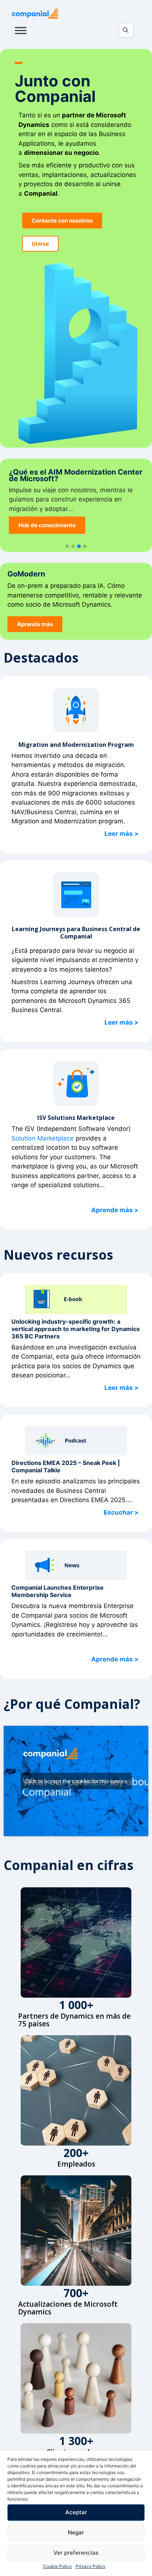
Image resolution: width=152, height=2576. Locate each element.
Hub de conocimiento (47, 525)
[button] (67, 547)
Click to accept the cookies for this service (76, 1781)
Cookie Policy (58, 2566)
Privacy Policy (91, 2566)
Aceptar (76, 2512)
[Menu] (21, 30)
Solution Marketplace (43, 1138)
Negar (76, 2532)
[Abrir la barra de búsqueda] (128, 31)
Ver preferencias (76, 2553)
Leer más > (122, 834)
